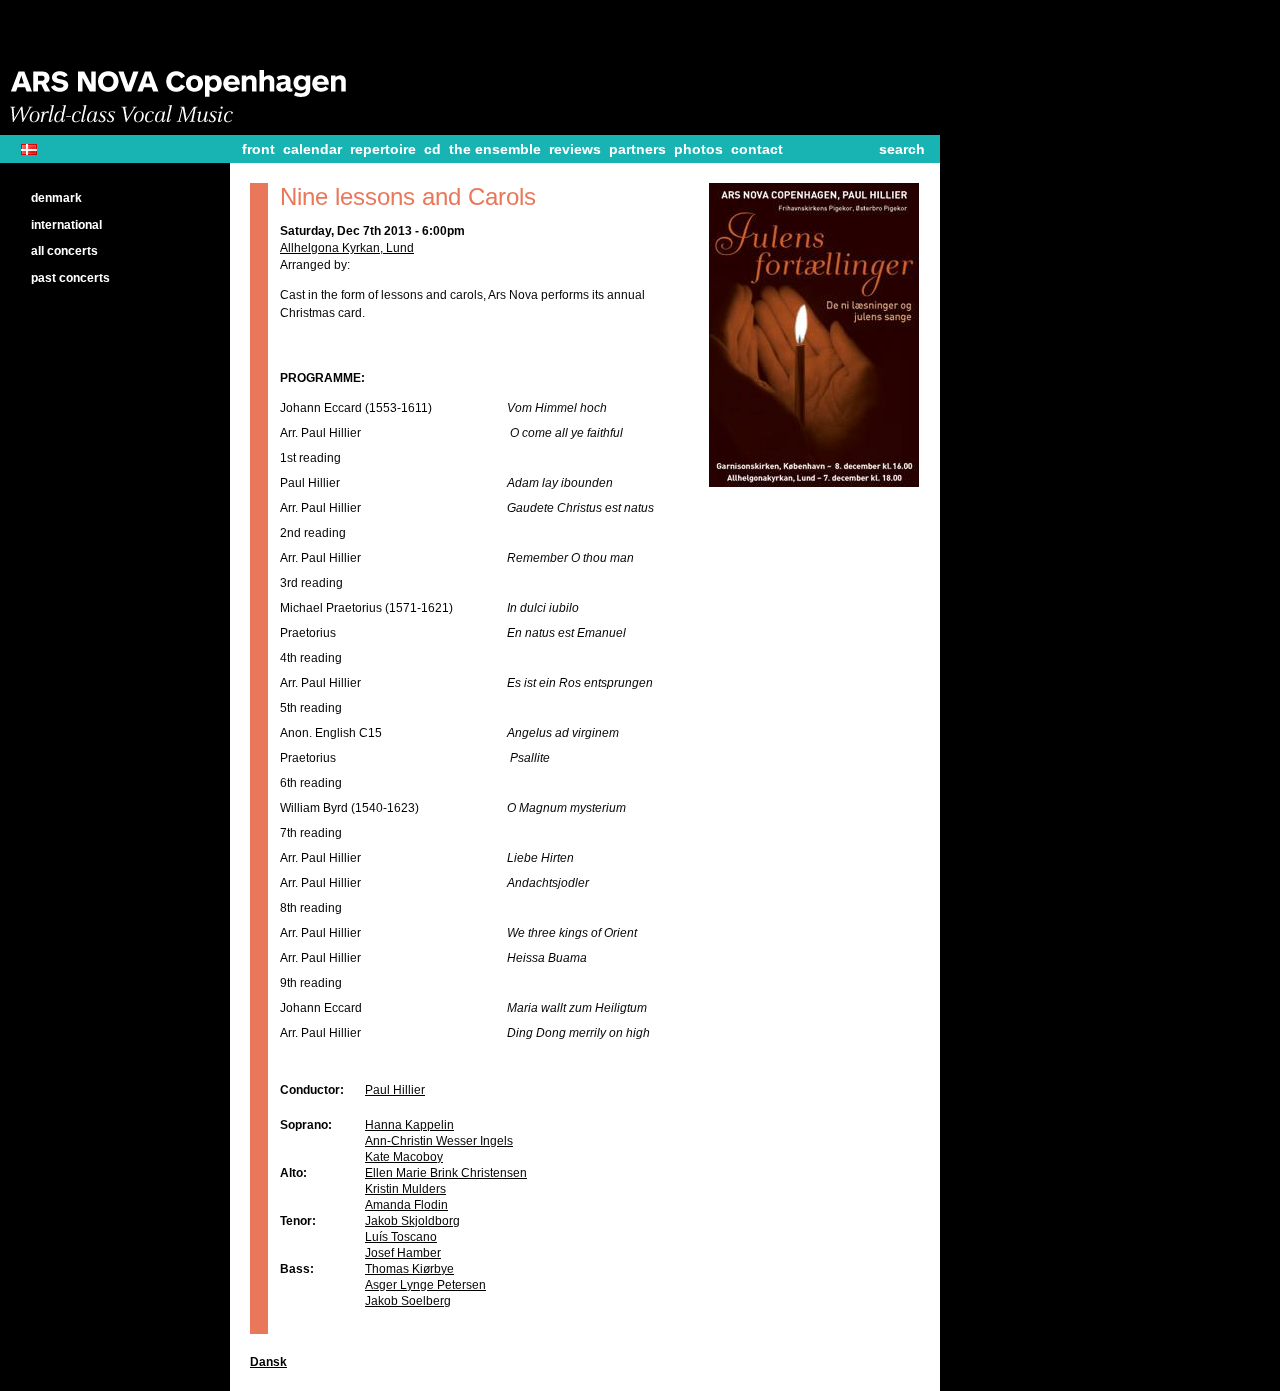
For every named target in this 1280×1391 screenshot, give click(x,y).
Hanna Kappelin (409, 1125)
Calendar (312, 149)
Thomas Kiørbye (409, 1269)
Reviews (575, 149)
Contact (757, 149)
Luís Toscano (401, 1237)
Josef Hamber (403, 1253)
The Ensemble (495, 149)
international (66, 225)
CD (432, 149)
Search (902, 149)
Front (258, 149)
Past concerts (70, 278)
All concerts (64, 251)
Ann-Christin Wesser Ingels (439, 1141)
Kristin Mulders (405, 1189)
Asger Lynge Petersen (425, 1285)
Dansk (36, 149)
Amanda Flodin (406, 1205)
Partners (637, 149)
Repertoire (383, 149)
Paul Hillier (395, 1090)
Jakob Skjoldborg (412, 1221)
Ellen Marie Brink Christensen (446, 1173)
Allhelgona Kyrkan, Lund (347, 248)
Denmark (56, 198)
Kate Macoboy (404, 1157)
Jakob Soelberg (408, 1301)
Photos (698, 149)
